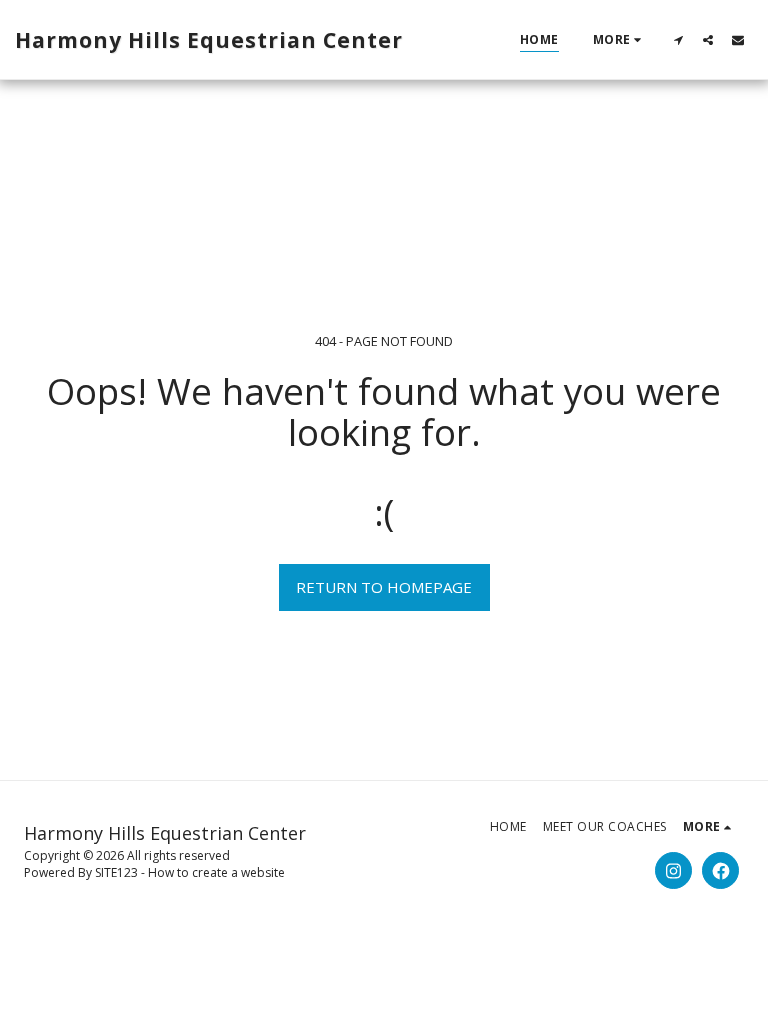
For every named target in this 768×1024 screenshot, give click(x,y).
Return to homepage (384, 587)
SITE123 (116, 872)
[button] (678, 39)
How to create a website (216, 872)
